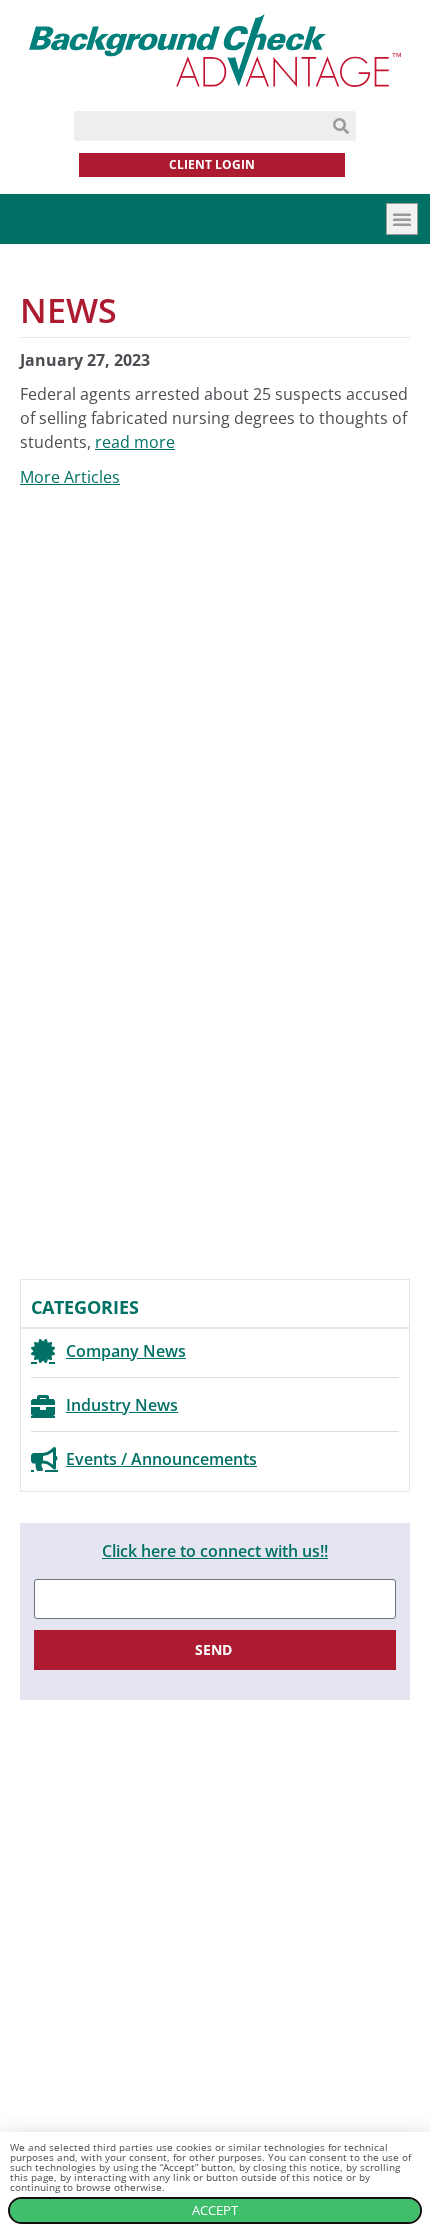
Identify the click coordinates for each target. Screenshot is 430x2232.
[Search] (341, 126)
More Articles (70, 477)
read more (135, 442)
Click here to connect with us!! (215, 1551)
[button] (402, 219)
